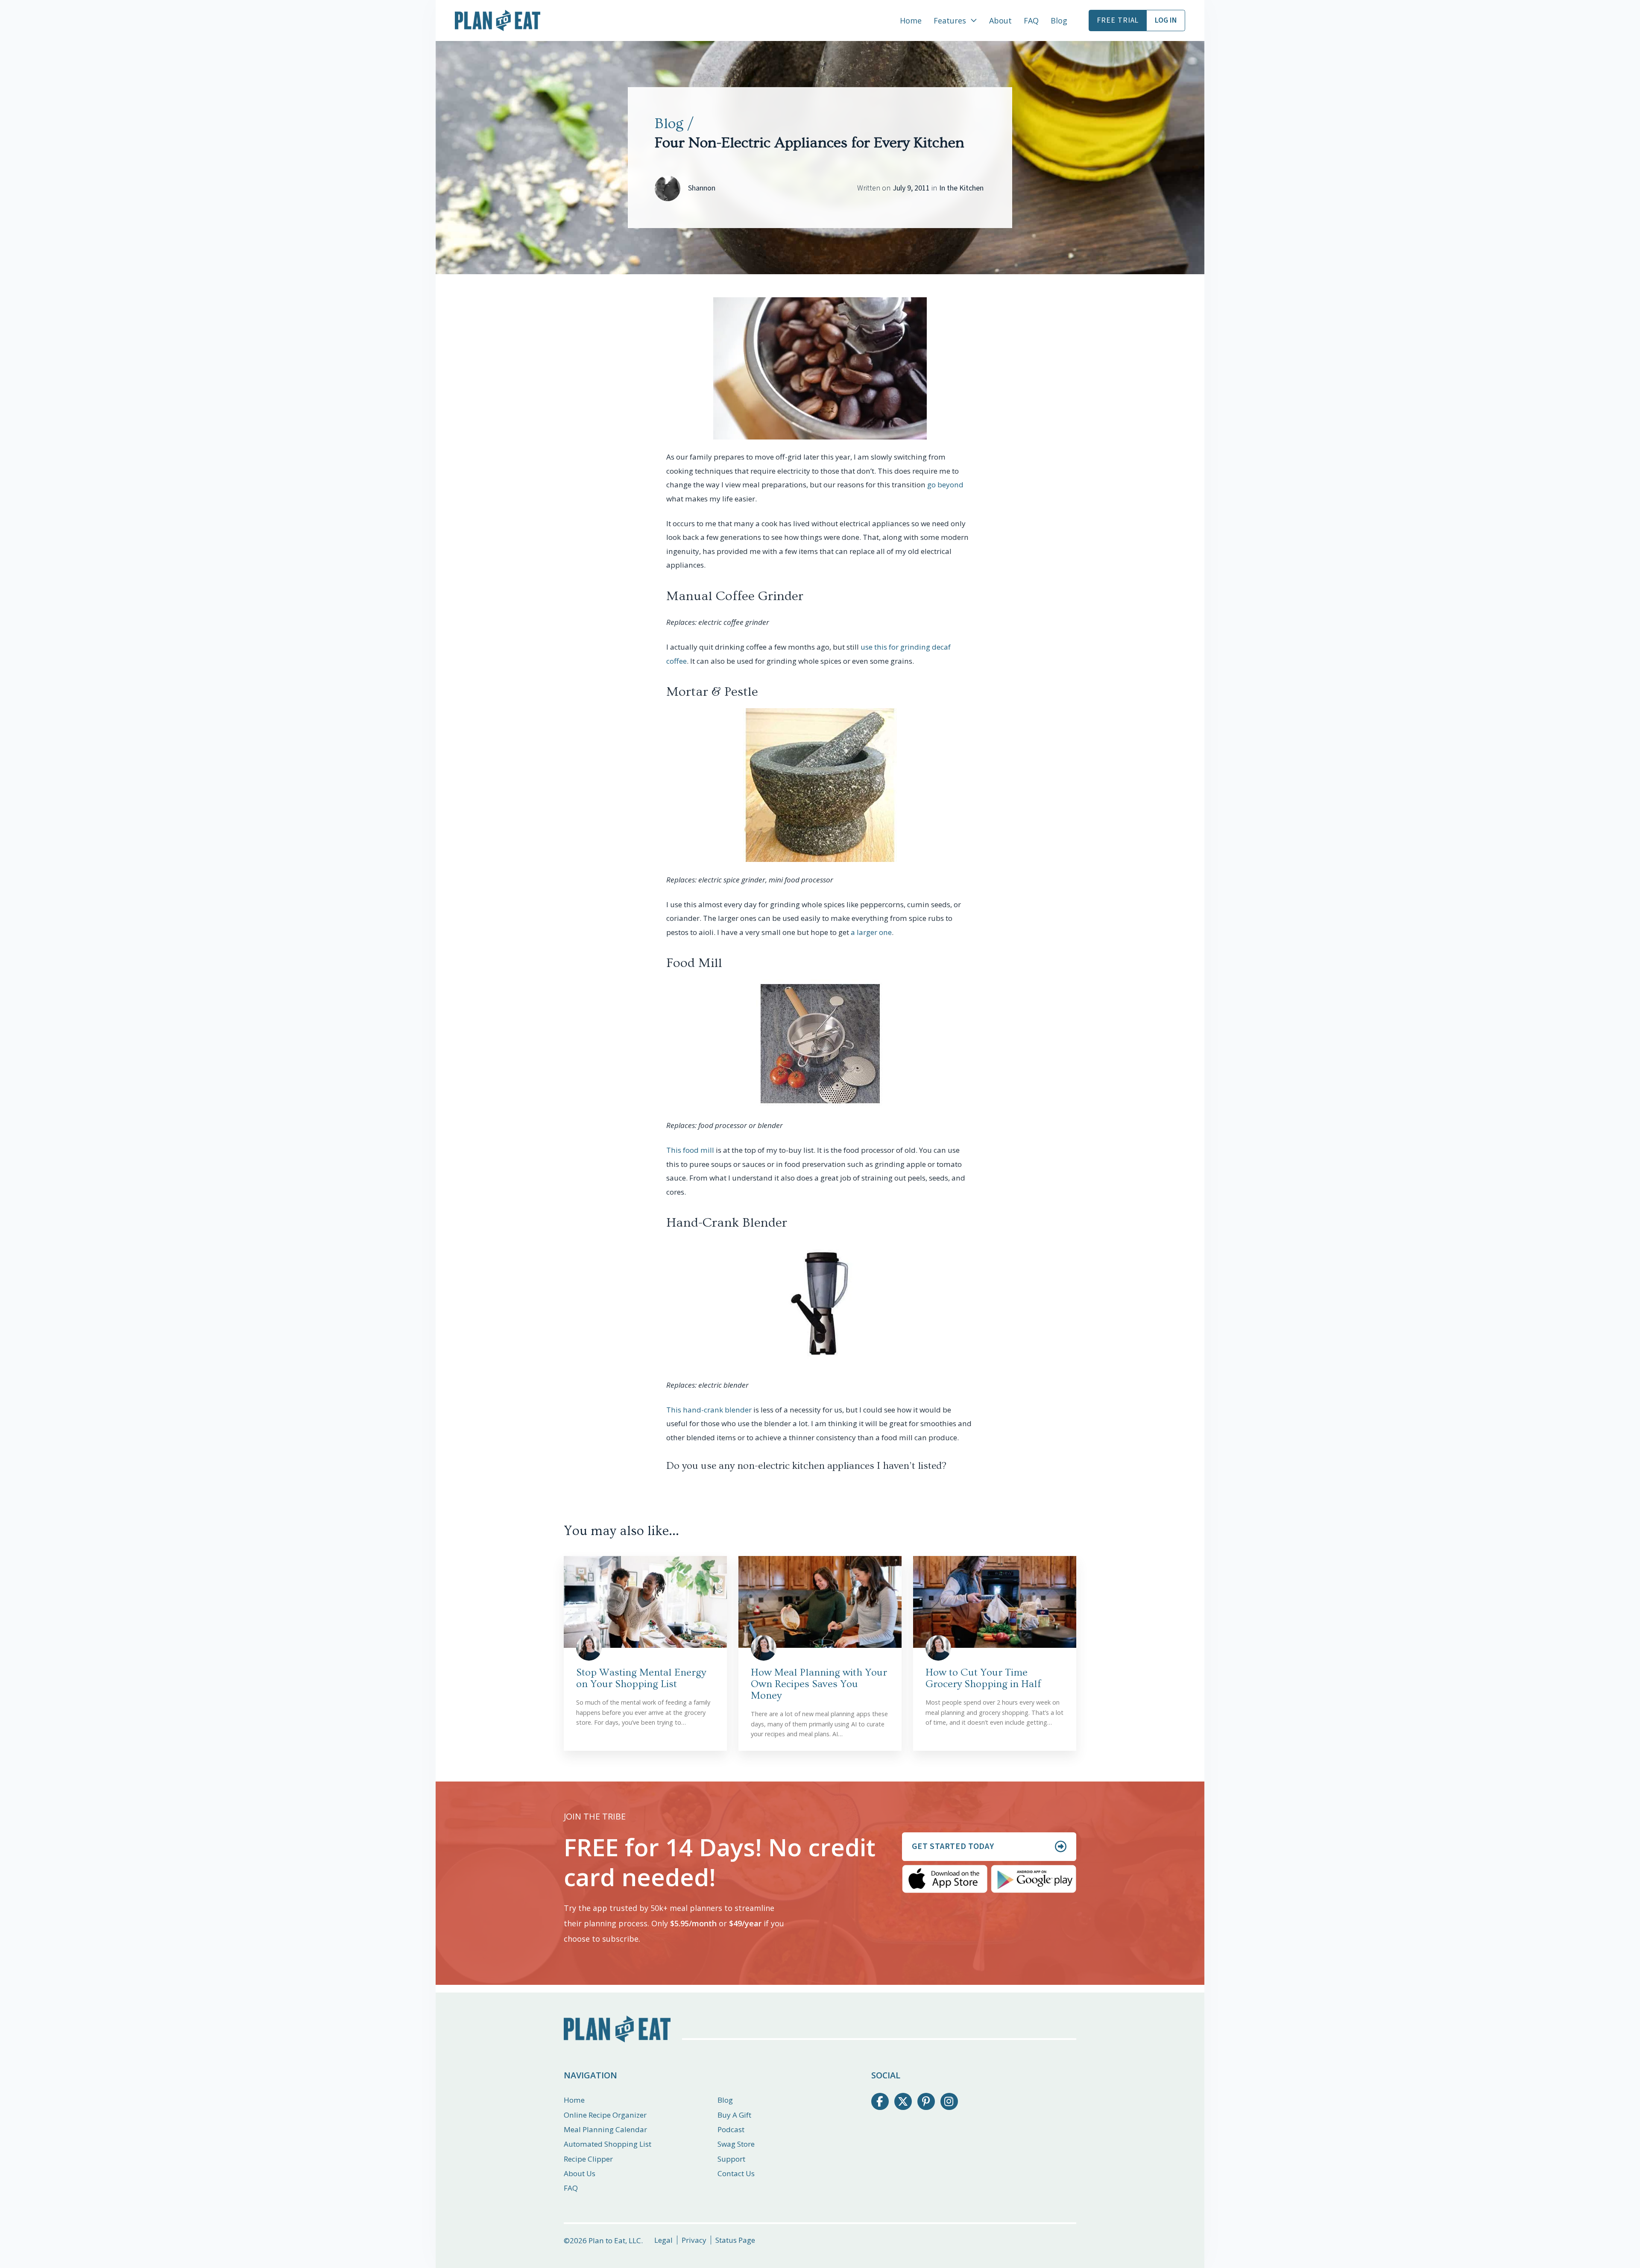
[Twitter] (903, 2102)
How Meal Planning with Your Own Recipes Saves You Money (819, 1684)
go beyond (945, 485)
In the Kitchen (961, 188)
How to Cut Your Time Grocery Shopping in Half (983, 1678)
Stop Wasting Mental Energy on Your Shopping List (641, 1678)
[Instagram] (949, 2102)
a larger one (871, 932)
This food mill (690, 1150)
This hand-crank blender (709, 1410)
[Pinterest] (926, 2102)
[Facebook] (880, 2102)
